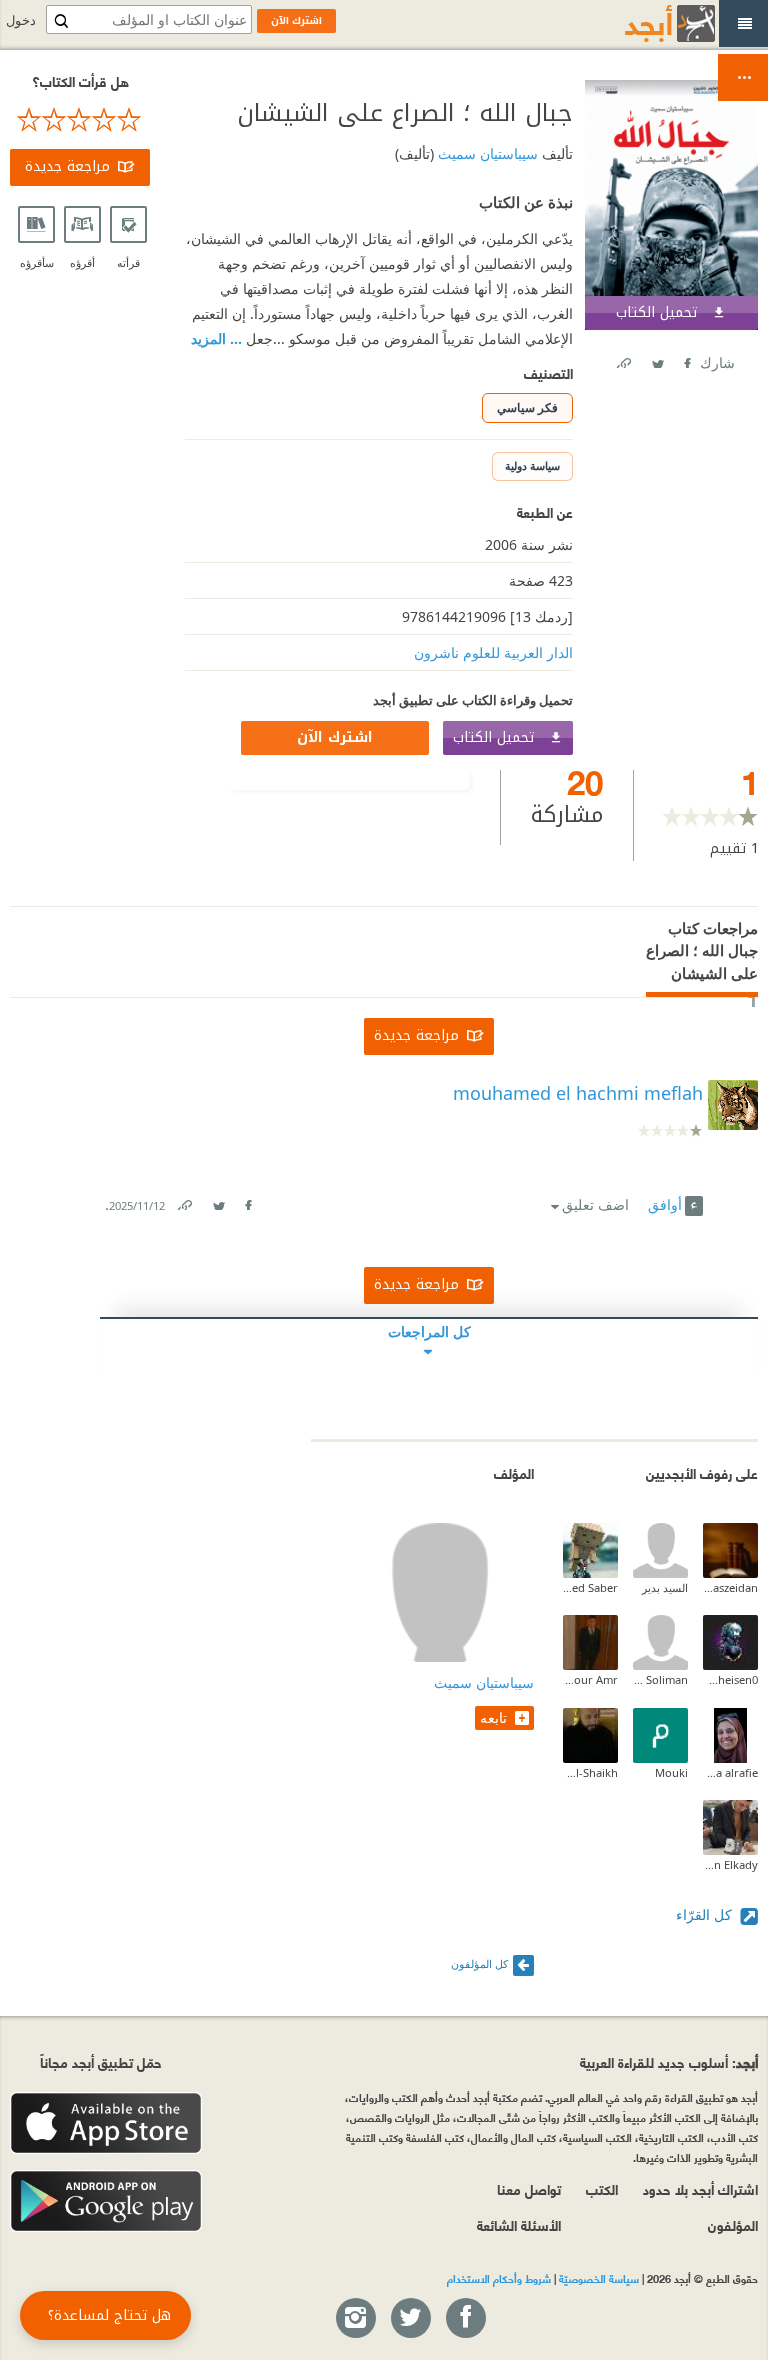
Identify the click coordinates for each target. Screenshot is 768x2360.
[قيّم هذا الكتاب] (80, 120)
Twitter (657, 359)
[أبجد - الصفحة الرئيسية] (645, 23)
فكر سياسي (527, 407)
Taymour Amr (590, 1679)
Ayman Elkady (730, 1864)
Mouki (671, 1772)
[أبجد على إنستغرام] (355, 2319)
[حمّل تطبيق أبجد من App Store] (106, 2123)
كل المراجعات (429, 1331)
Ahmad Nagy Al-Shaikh (590, 1772)
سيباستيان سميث (486, 153)
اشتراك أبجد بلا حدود (700, 2188)
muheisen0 (730, 1679)
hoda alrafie (730, 1772)
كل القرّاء (706, 1914)
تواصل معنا (529, 2188)
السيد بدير (665, 1587)
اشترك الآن (335, 737)
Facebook (686, 359)
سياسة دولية (532, 465)
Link (184, 1201)
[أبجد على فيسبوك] (465, 2319)
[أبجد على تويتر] (410, 2319)
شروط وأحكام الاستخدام (499, 2278)
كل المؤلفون (479, 1963)
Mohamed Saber (590, 1587)
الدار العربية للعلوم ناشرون (493, 652)
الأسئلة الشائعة (519, 2224)
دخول (21, 20)
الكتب (602, 2188)
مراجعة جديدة (67, 166)
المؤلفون (733, 2224)
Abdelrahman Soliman (660, 1679)
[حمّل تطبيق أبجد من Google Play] (106, 2201)
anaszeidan (730, 1587)
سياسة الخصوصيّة (599, 2278)
